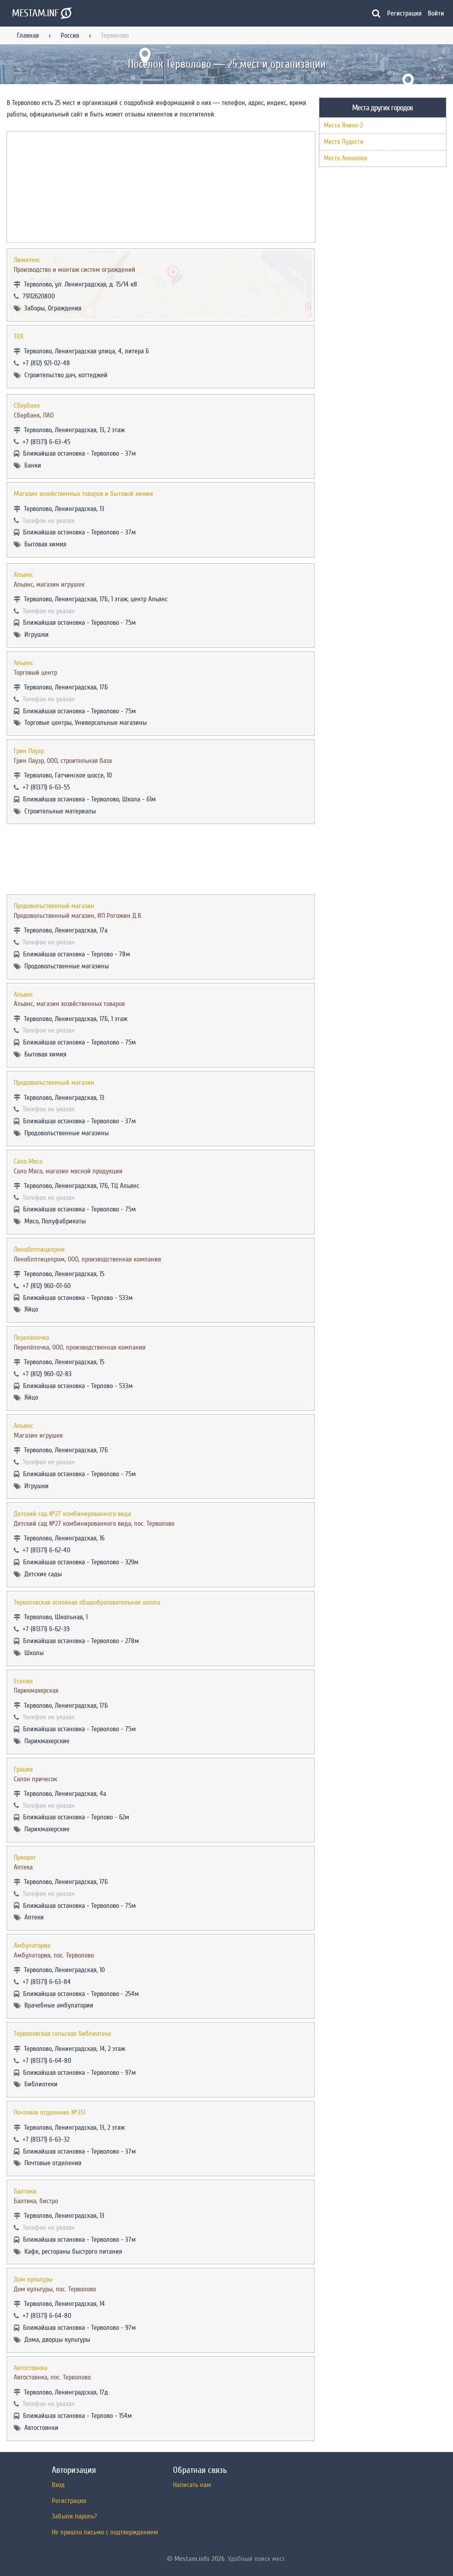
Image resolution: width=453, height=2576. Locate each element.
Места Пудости (344, 142)
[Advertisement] (161, 859)
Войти (436, 13)
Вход (58, 2485)
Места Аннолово (346, 158)
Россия (70, 35)
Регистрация (404, 13)
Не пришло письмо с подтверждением (105, 2532)
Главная (28, 35)
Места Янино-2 (343, 126)
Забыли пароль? (74, 2516)
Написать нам (192, 2485)
